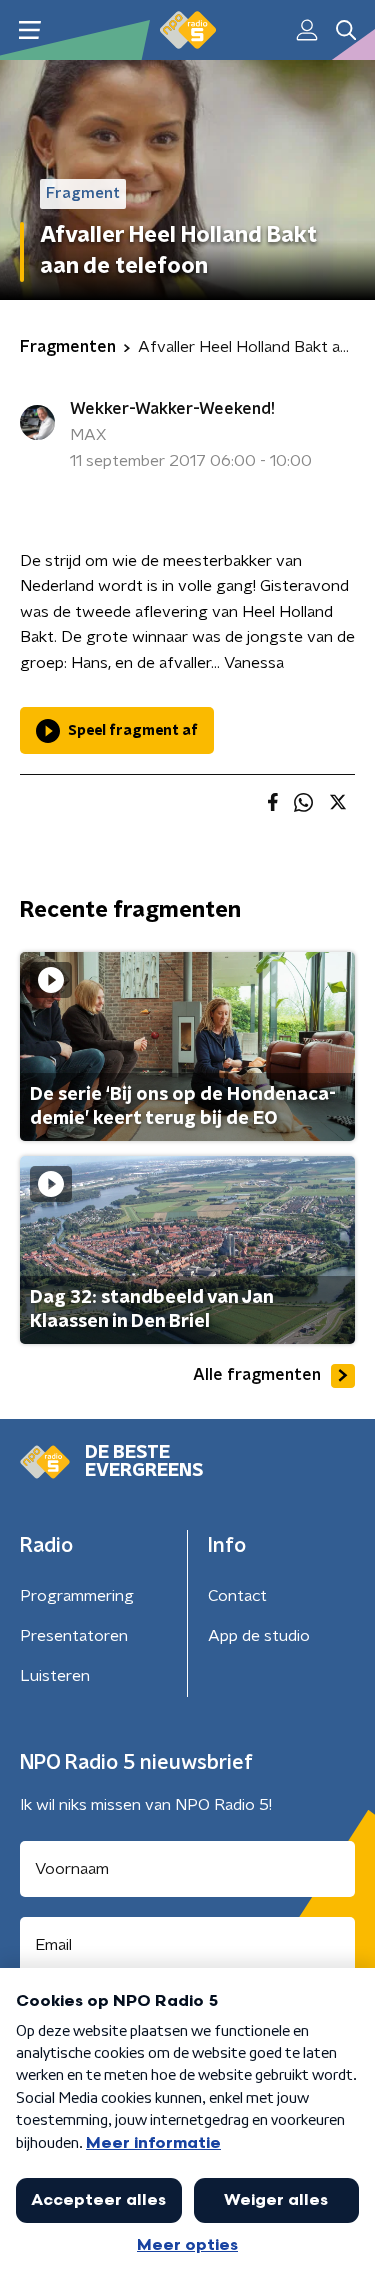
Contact (237, 1596)
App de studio (259, 1636)
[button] (29, 30)
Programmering (77, 1596)
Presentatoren (74, 1636)
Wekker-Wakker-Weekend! (172, 409)
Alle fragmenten (257, 1375)
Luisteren (55, 1676)
